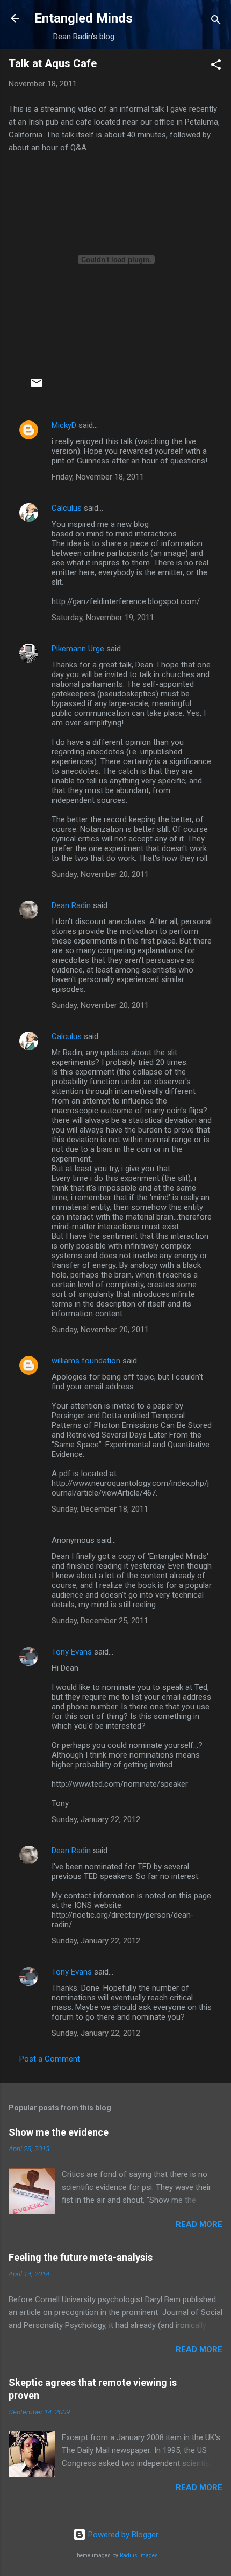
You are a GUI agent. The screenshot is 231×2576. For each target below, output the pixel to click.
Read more (199, 2224)
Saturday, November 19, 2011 (103, 618)
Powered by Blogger (122, 2535)
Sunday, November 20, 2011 (100, 874)
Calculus (67, 508)
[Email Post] (37, 387)
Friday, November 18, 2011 (98, 477)
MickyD (64, 425)
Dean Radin (71, 905)
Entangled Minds (84, 18)
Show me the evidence (59, 2132)
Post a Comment (50, 2059)
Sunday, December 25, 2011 (100, 1621)
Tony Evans (72, 1652)
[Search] (216, 22)
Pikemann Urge (78, 649)
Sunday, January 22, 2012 (96, 1819)
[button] (216, 66)
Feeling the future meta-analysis (81, 2257)
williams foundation (86, 1361)
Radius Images (139, 2555)
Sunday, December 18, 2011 (100, 1509)
